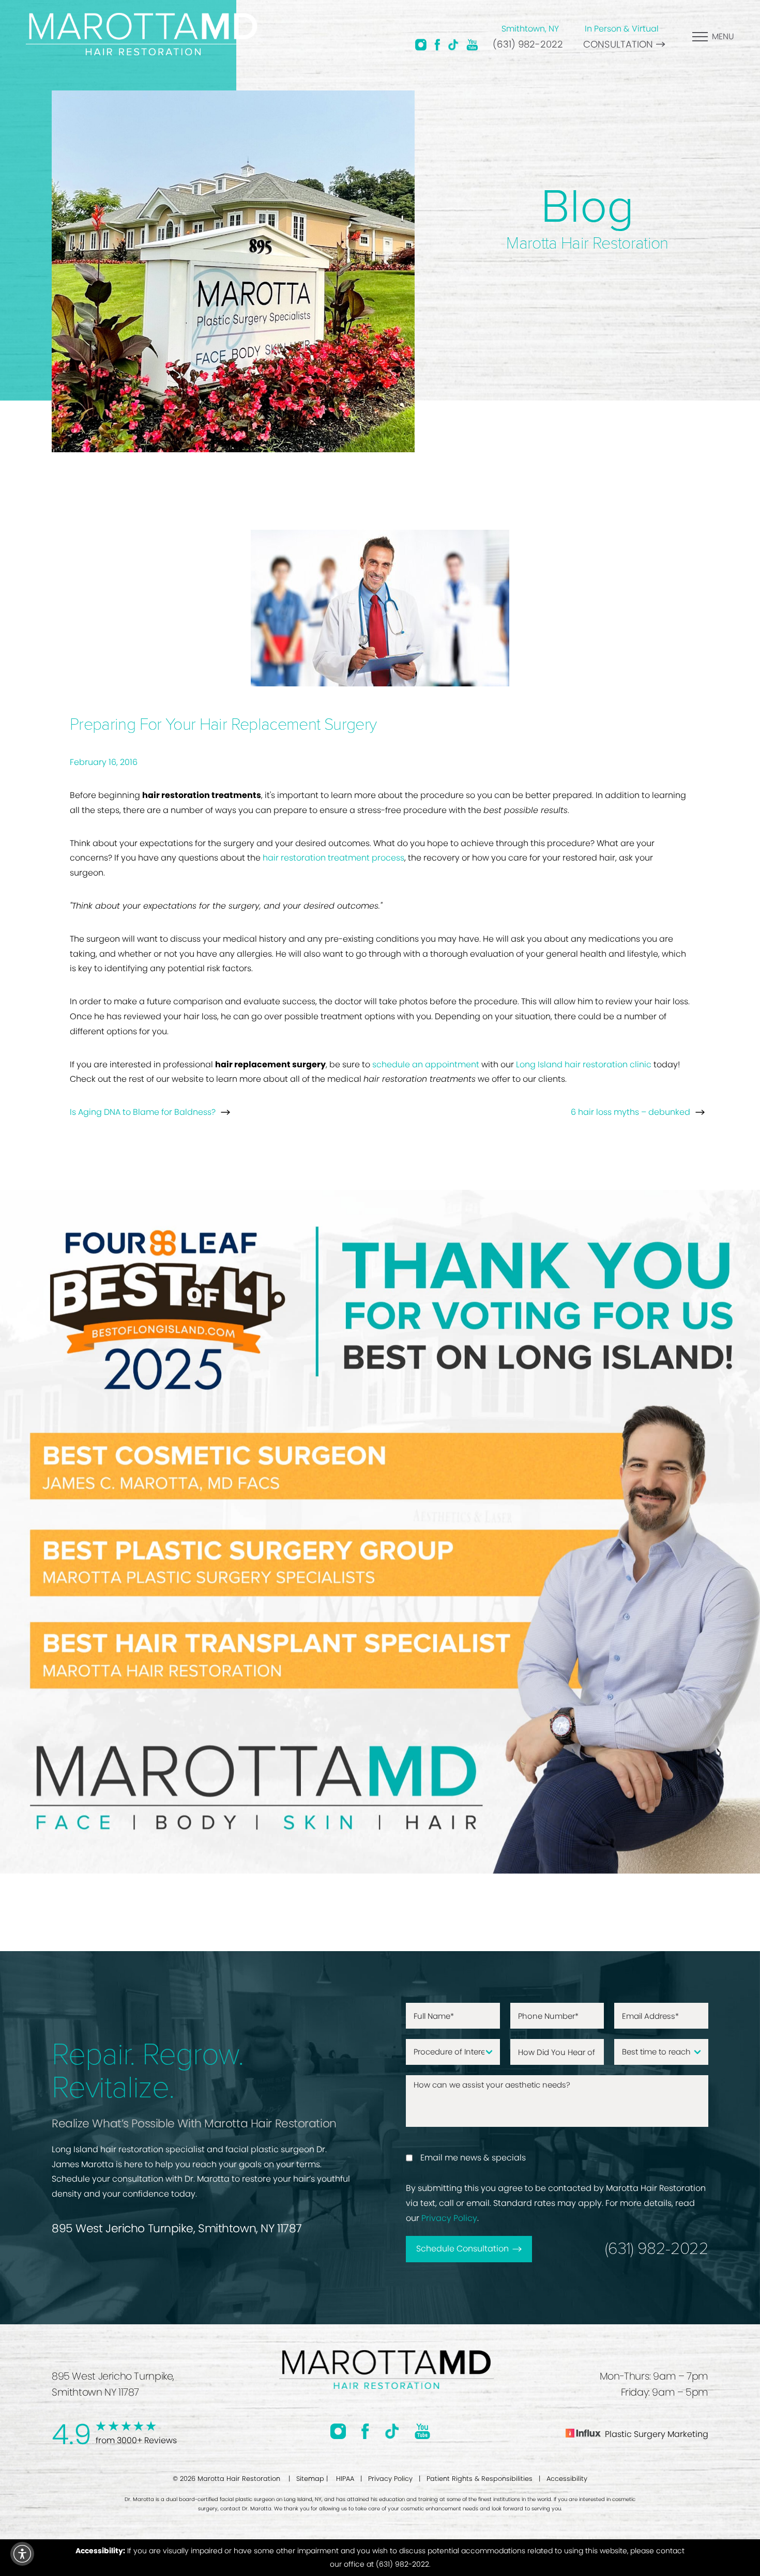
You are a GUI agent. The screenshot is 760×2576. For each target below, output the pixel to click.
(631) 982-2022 (528, 44)
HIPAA (345, 2479)
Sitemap (310, 2479)
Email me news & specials (473, 2158)
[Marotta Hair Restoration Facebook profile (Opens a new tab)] (437, 44)
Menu (723, 36)
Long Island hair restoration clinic (584, 1064)
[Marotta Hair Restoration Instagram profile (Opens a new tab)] (421, 44)
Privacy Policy (449, 2218)
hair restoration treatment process (333, 858)
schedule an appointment (426, 1064)
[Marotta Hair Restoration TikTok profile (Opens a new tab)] (453, 44)
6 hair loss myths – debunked (630, 1112)
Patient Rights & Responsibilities (480, 2479)
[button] (22, 2554)
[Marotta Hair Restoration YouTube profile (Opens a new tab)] (472, 44)
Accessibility (567, 2479)
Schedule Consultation (462, 2249)
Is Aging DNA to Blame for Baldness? (143, 1112)
